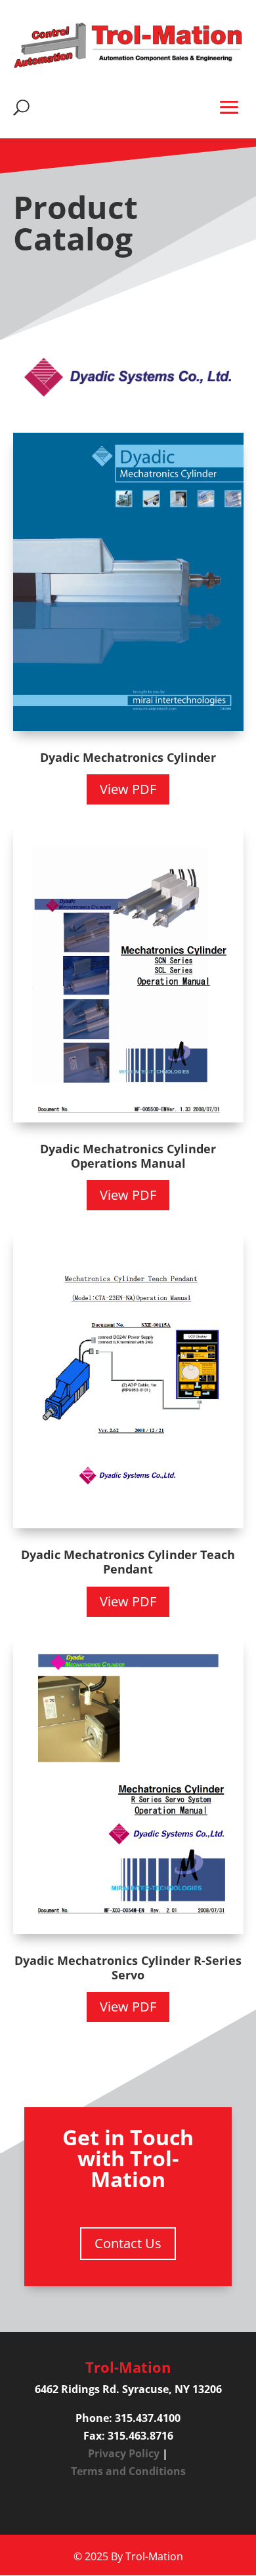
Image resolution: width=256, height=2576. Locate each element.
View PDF (128, 789)
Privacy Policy (124, 2453)
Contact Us (128, 2243)
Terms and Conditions (128, 2471)
